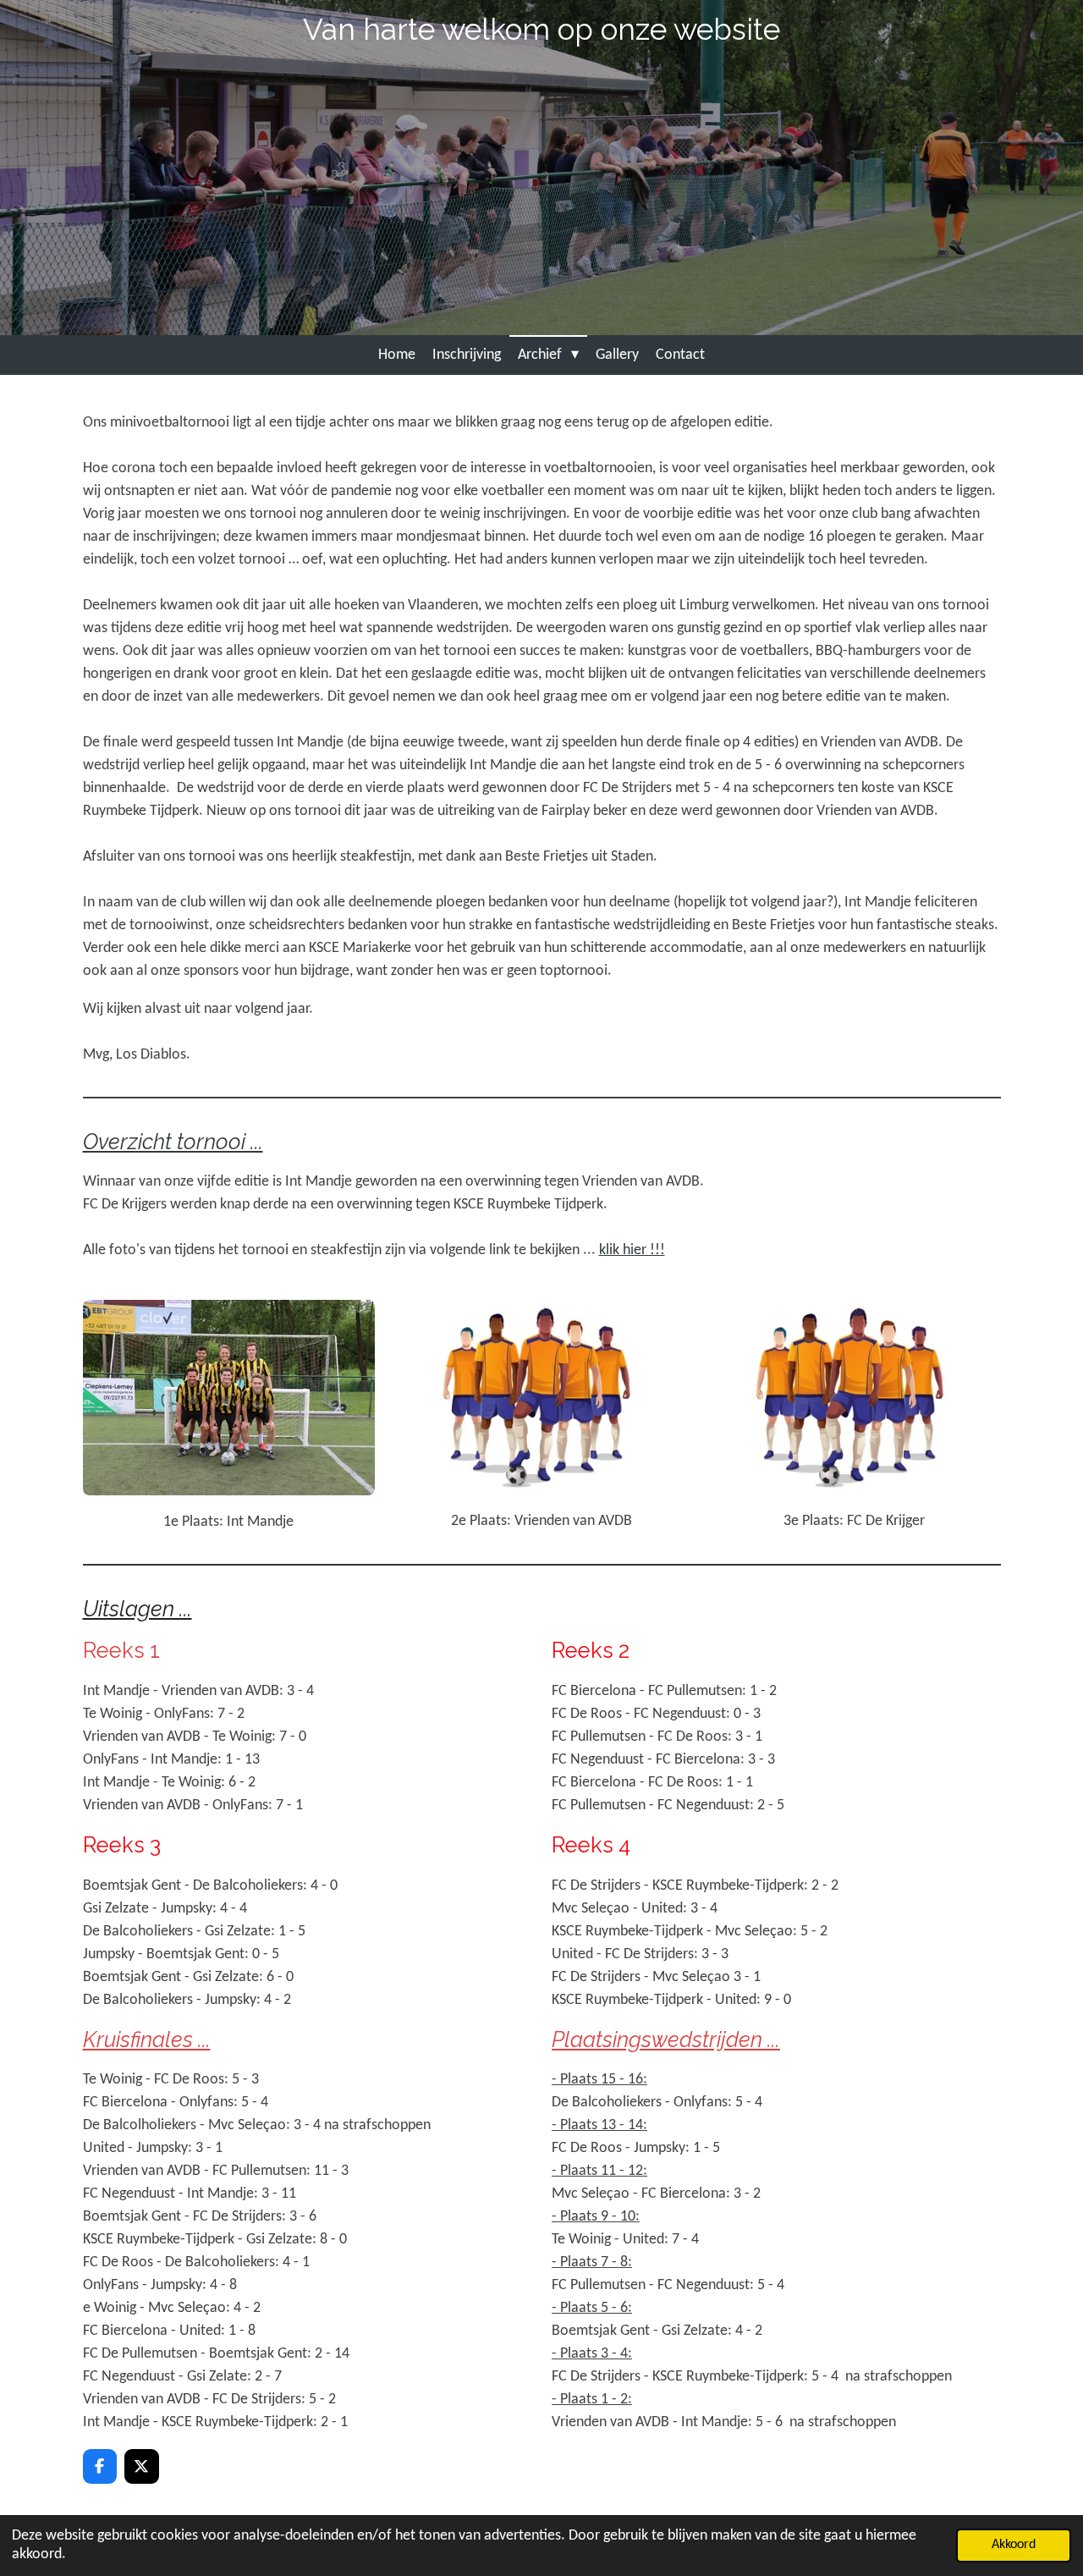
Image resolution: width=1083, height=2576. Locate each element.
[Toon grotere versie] (229, 1398)
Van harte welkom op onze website (541, 29)
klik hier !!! (632, 1250)
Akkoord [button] (1014, 2545)
